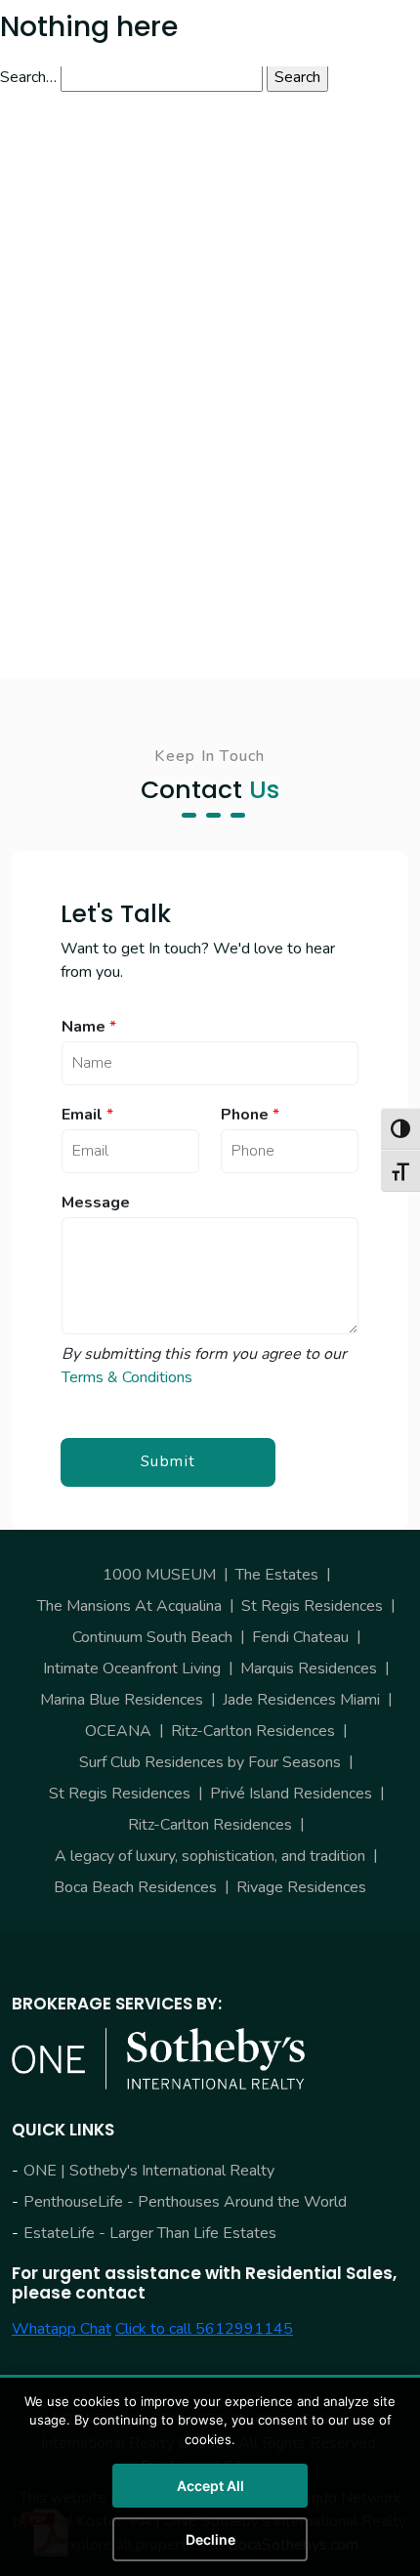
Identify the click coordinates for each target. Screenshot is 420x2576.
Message (96, 1203)
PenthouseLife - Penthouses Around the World (185, 2202)
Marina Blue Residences (122, 1700)
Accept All (210, 2486)
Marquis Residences (309, 1668)
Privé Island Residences (291, 1794)
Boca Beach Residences (135, 1887)
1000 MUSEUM (159, 1575)
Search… (28, 77)
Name (89, 1027)
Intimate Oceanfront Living (132, 1668)
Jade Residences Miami (301, 1700)
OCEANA (118, 1731)
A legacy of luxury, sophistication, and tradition (210, 1856)
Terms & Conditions (127, 1377)
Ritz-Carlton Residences (253, 1731)
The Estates (277, 1575)
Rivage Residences (301, 1887)
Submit (168, 1461)
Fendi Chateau (300, 1637)
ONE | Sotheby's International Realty (149, 2171)
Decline (210, 2539)
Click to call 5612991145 (204, 2329)
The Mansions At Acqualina (129, 1606)
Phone (250, 1115)
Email (87, 1115)
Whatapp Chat (62, 2329)
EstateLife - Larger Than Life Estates (150, 2233)
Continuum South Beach (152, 1637)
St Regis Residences (312, 1606)
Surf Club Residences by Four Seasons (210, 1762)
